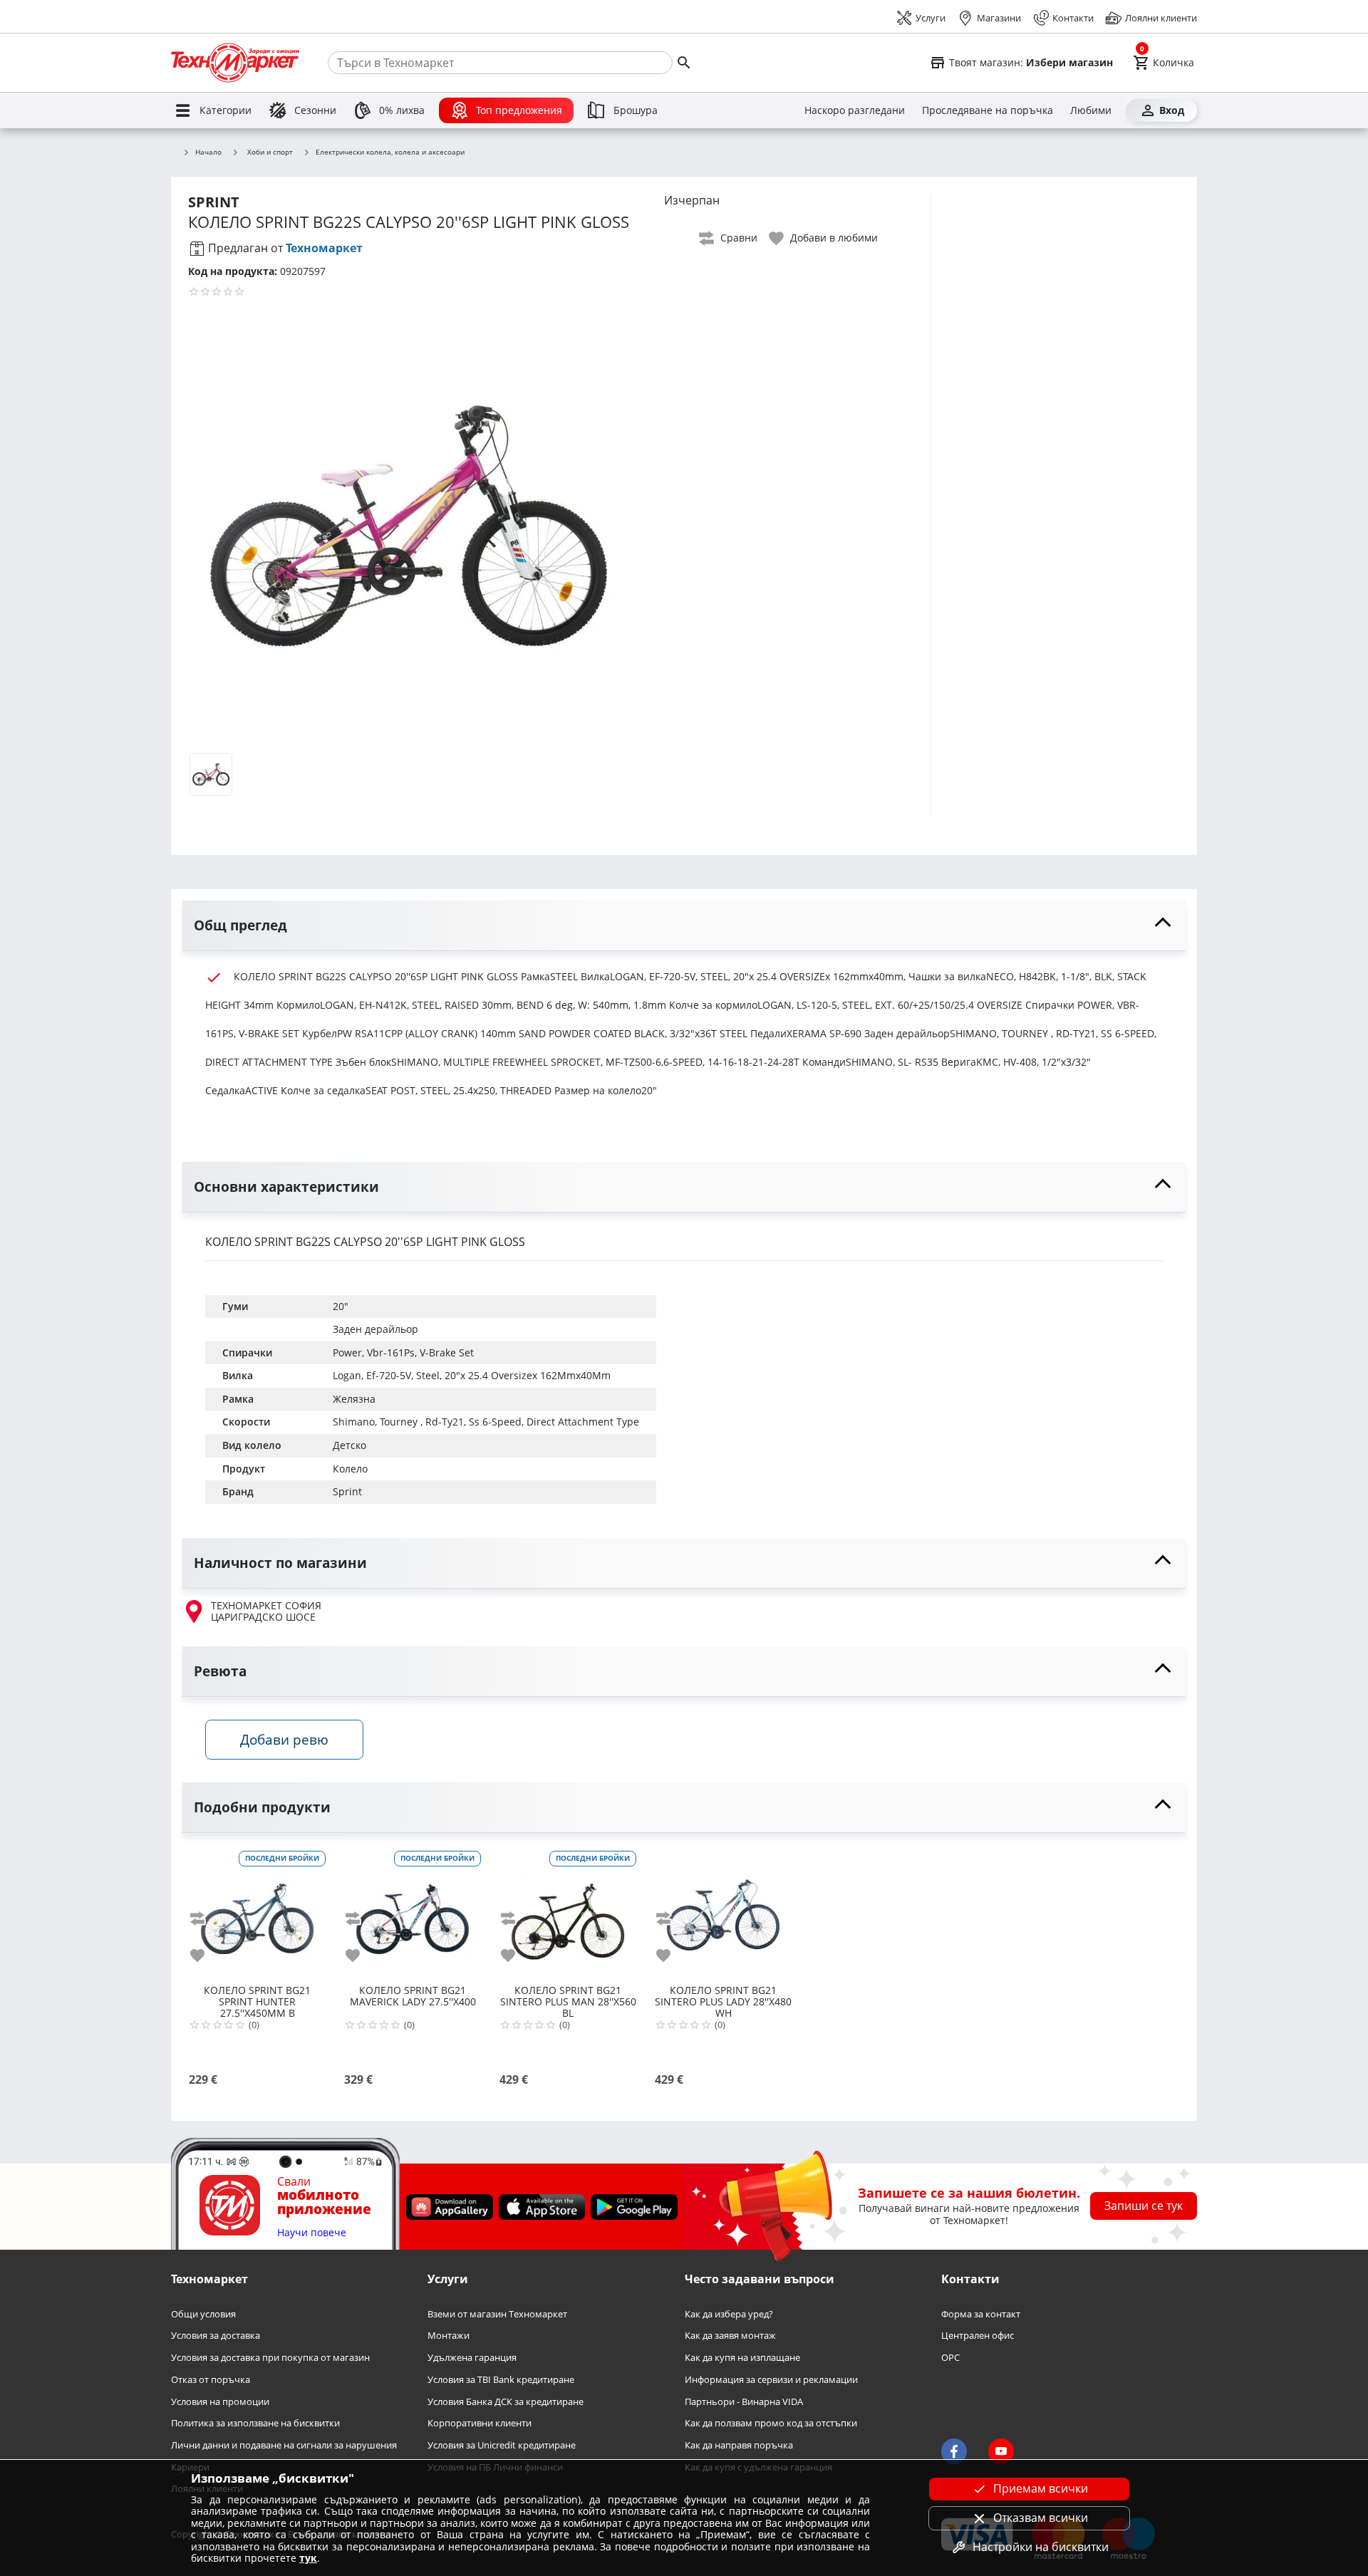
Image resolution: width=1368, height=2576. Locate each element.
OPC (950, 2358)
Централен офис (978, 2336)
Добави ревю (284, 1739)
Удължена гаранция (472, 2358)
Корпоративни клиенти (480, 2424)
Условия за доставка (216, 2336)
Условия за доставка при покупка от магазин (270, 2358)
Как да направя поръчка (739, 2445)
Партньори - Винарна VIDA (744, 2402)
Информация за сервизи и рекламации (771, 2380)
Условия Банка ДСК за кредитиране (506, 2402)
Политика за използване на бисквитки (255, 2424)
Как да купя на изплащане (742, 2358)
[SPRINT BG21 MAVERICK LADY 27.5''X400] (413, 1913)
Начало (208, 152)
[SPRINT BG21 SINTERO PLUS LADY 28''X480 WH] (723, 1913)
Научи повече (312, 2233)
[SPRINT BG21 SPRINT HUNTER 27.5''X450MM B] (257, 1913)
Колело (350, 1469)
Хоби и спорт (270, 152)
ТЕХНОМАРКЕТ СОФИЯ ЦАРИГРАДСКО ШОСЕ (266, 1612)
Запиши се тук (1144, 2206)
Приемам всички (1041, 2488)
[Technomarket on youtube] (1001, 2452)
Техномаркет (324, 248)
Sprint (347, 1491)
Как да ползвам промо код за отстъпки (771, 2424)
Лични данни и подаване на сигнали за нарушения (284, 2445)
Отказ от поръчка (211, 2380)
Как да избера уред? (729, 2314)
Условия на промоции (220, 2402)
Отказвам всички (1041, 2518)
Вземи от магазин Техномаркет (497, 2314)
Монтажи (449, 2336)
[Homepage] (235, 63)
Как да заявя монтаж (730, 2336)
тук (308, 2558)
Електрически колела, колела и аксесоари (390, 152)
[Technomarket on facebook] (954, 2452)
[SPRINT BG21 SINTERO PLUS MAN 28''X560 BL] (568, 1913)
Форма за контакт (981, 2314)
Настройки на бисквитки (1041, 2547)
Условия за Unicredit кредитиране (502, 2445)
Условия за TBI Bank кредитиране (501, 2380)
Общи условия (203, 2314)
